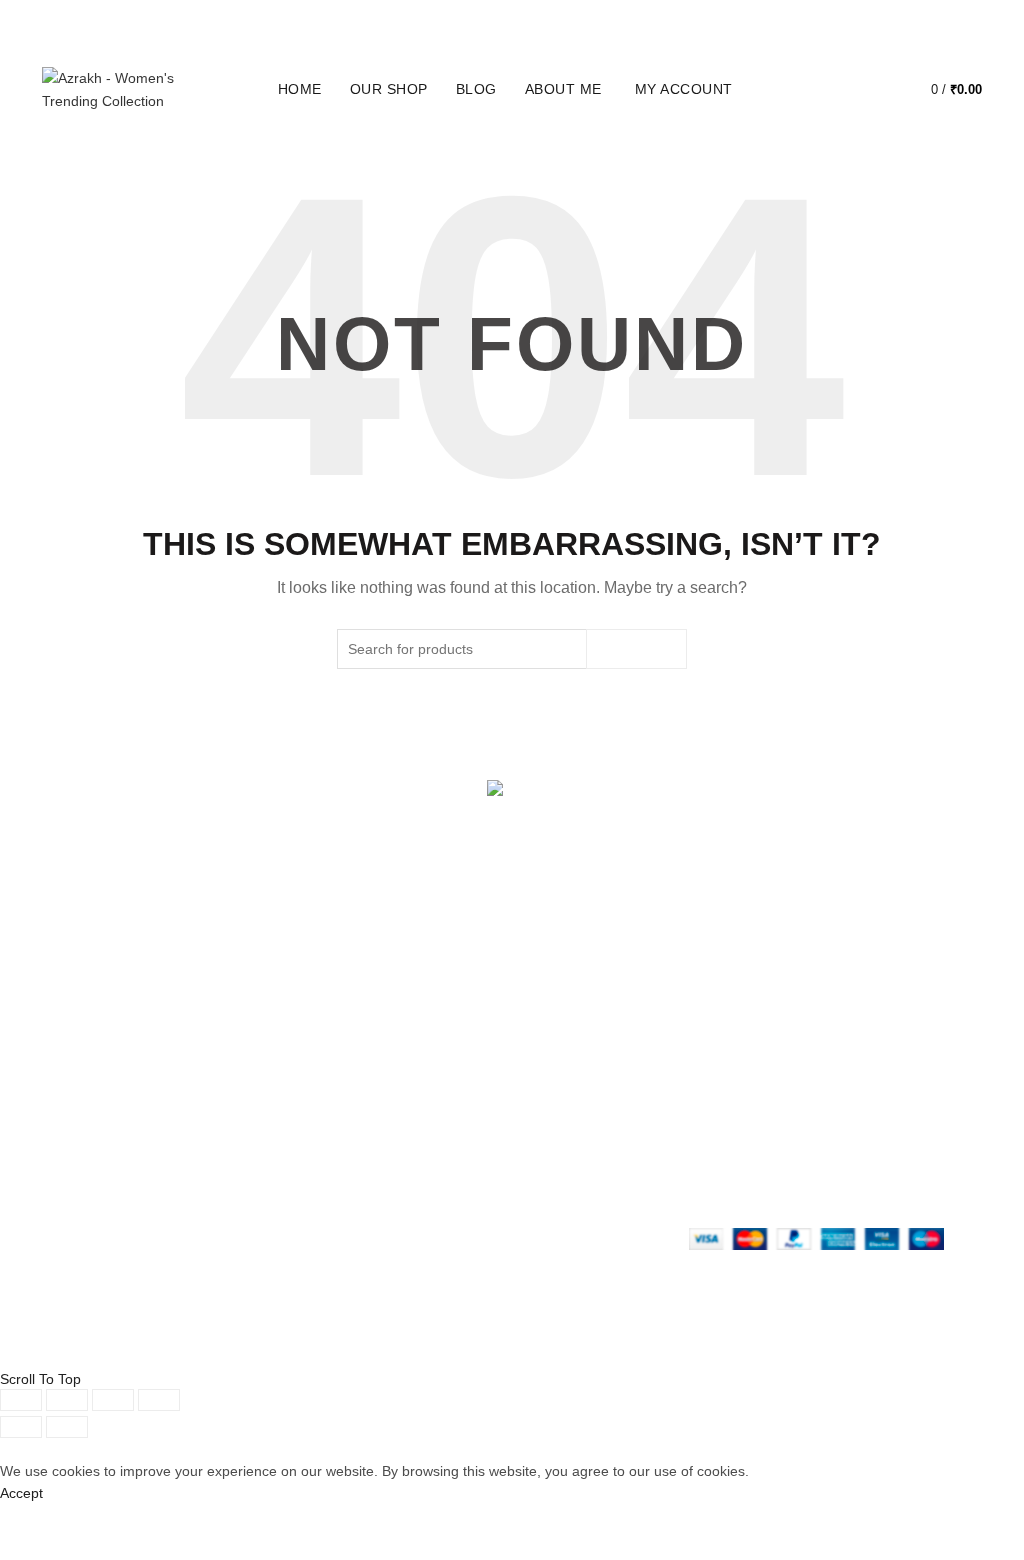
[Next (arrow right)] (67, 1427)
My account (684, 89)
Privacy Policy (408, 1091)
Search (636, 649)
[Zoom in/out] (159, 1400)
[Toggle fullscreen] (113, 1400)
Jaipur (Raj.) (81, 1068)
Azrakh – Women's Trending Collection (476, 1352)
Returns (390, 1120)
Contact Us (239, 1155)
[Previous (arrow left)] (21, 1427)
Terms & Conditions (426, 1149)
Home (300, 89)
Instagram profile (580, 1091)
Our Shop (389, 89)
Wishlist (874, 80)
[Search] (817, 90)
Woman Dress (249, 1126)
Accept (21, 1493)
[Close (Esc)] (21, 1400)
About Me (563, 89)
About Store (241, 1068)
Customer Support (585, 1178)
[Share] (67, 1400)
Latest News (243, 1184)
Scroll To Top (40, 1379)
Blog (476, 89)
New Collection (251, 1097)
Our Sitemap (405, 1207)
